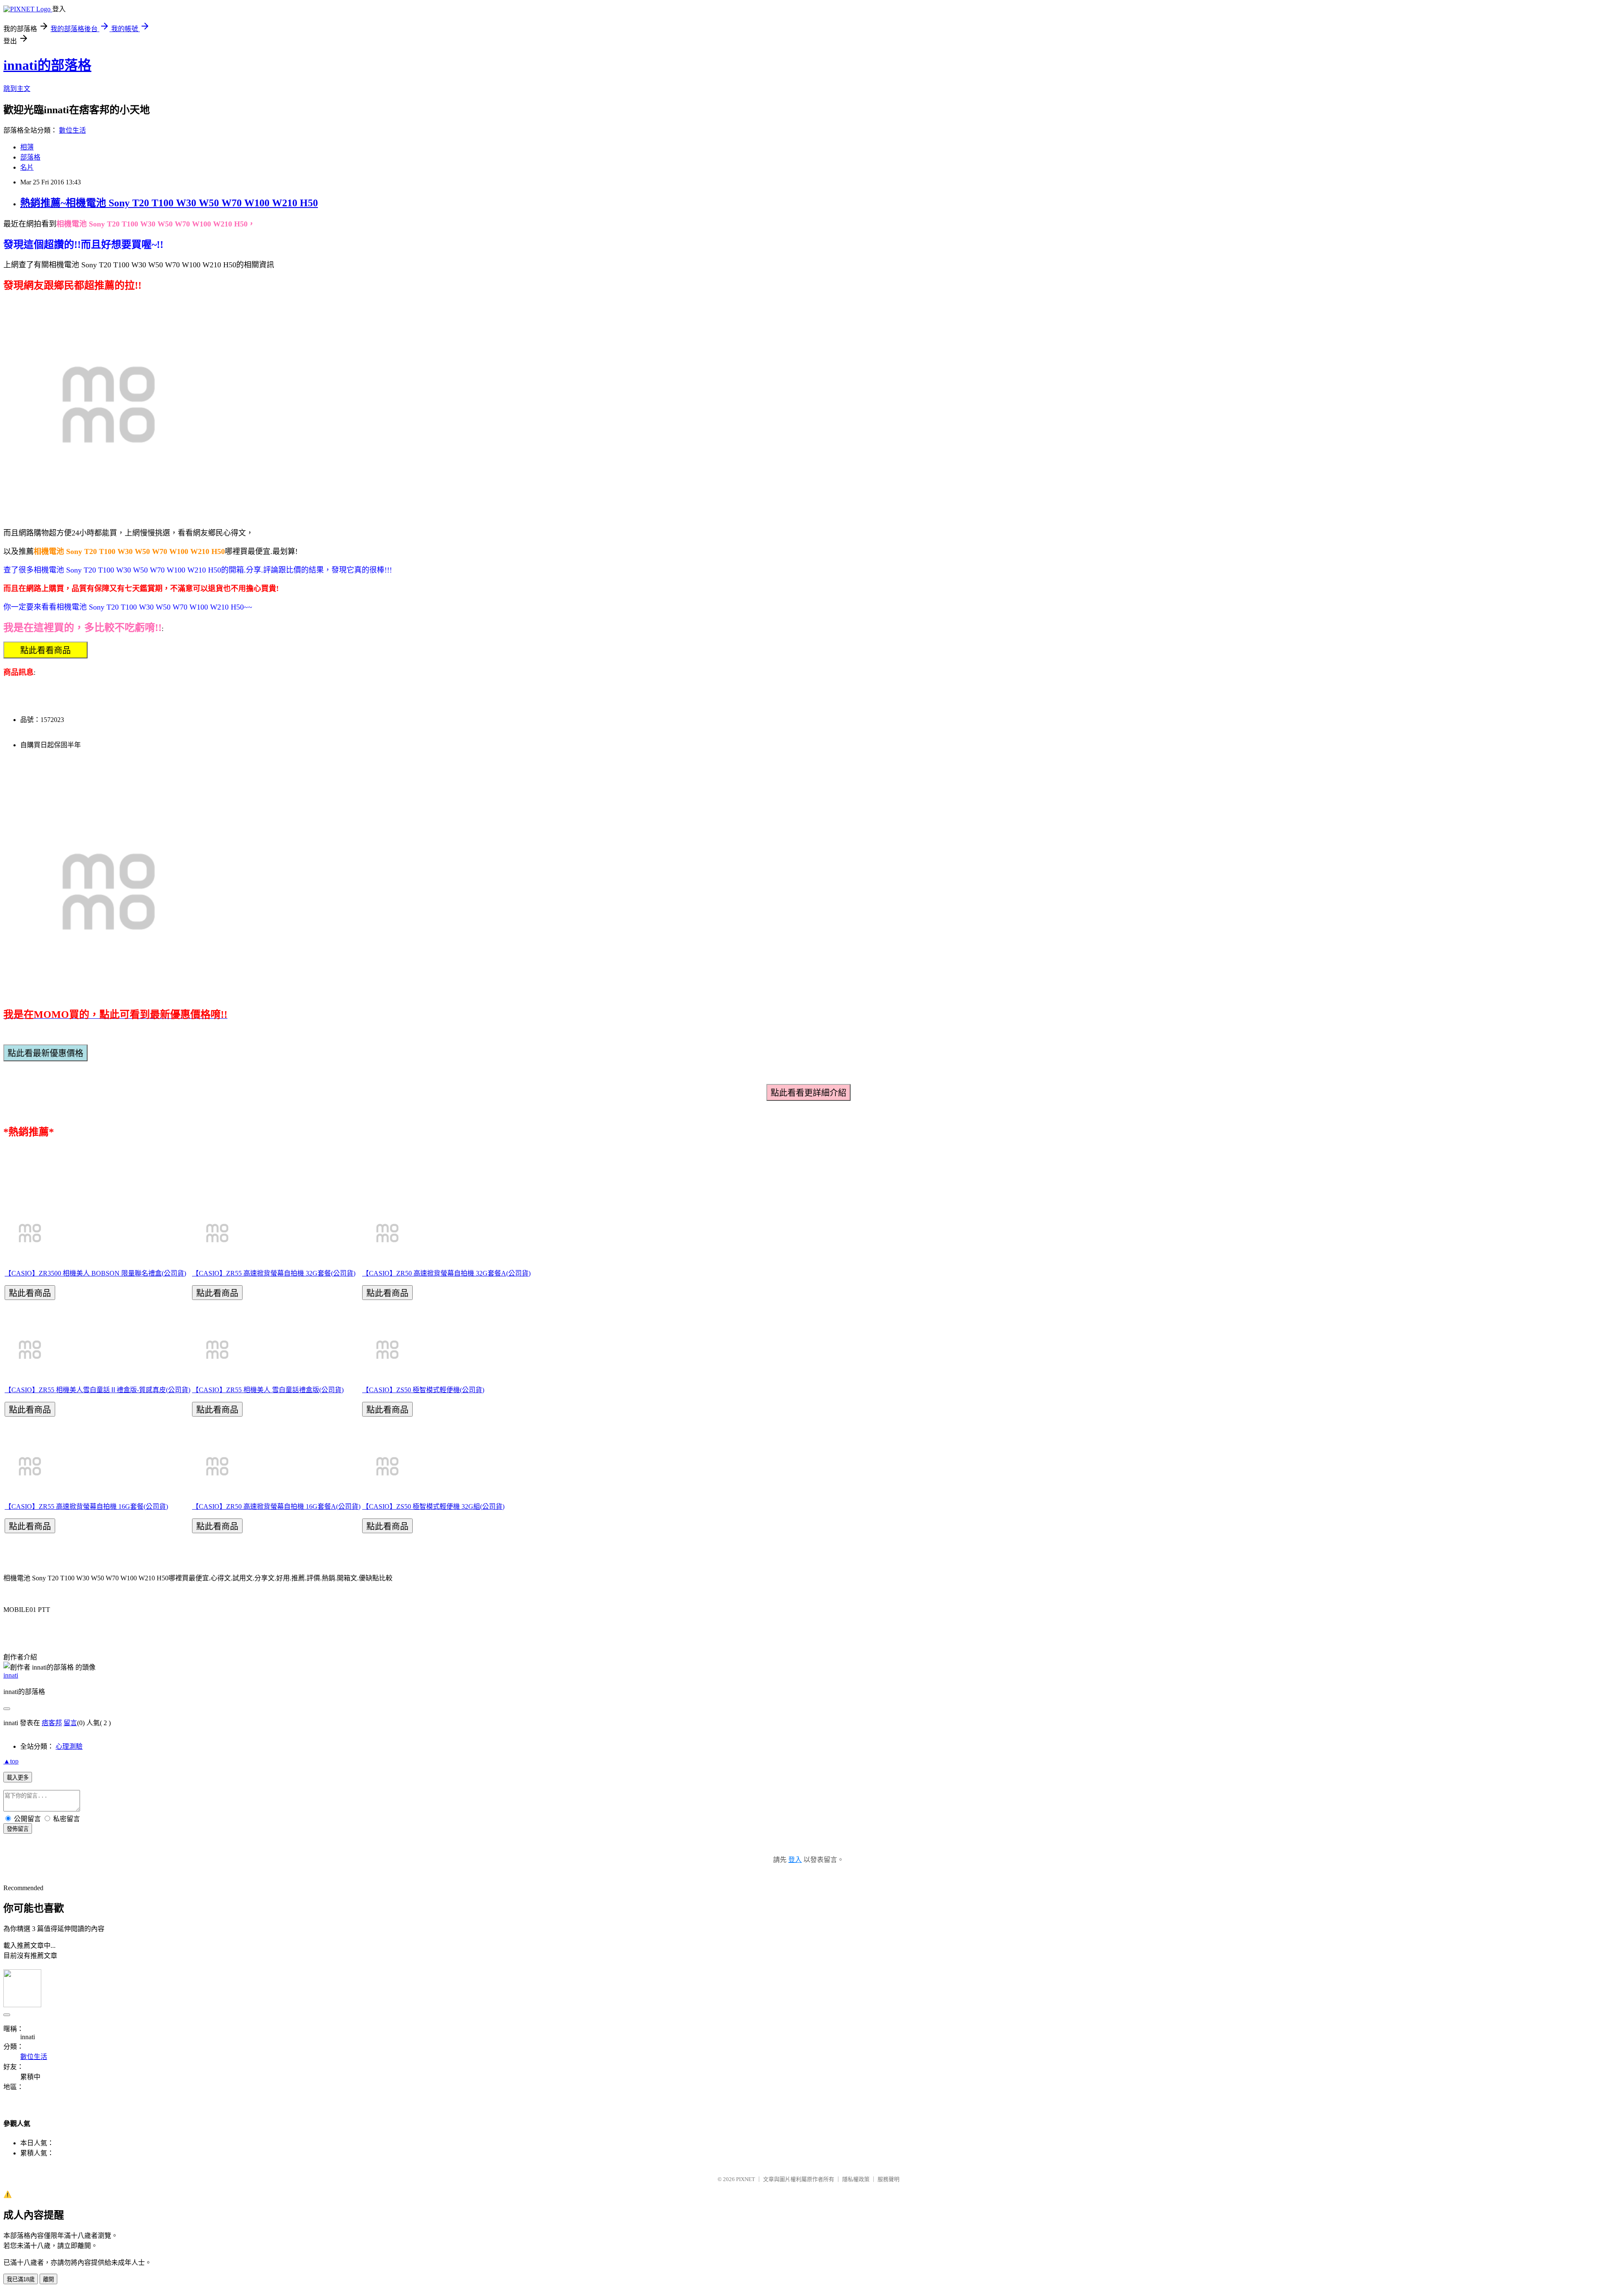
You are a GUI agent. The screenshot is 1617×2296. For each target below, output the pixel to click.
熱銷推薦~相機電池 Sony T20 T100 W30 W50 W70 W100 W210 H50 (169, 203)
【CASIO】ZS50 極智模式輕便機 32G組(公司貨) (433, 1506)
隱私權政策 (856, 2179)
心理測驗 (69, 1746)
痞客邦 (52, 1723)
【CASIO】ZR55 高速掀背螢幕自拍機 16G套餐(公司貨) (86, 1506)
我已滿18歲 (21, 2279)
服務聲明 (889, 2179)
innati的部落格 (47, 65)
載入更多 (18, 1778)
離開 (48, 2279)
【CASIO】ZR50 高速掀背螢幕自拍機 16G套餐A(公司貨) (276, 1506)
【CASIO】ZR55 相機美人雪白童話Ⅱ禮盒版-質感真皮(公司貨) (97, 1390)
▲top (11, 1761)
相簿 (27, 147)
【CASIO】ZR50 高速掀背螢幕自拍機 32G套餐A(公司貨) (446, 1273)
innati (11, 1675)
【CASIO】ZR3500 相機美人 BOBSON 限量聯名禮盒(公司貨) (95, 1273)
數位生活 (72, 130)
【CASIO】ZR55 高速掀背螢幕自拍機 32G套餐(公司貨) (274, 1273)
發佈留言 (18, 1829)
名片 (27, 167)
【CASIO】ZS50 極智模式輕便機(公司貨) (423, 1390)
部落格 (30, 157)
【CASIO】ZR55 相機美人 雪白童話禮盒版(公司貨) (268, 1390)
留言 (70, 1723)
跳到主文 (17, 89)
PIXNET (746, 2179)
